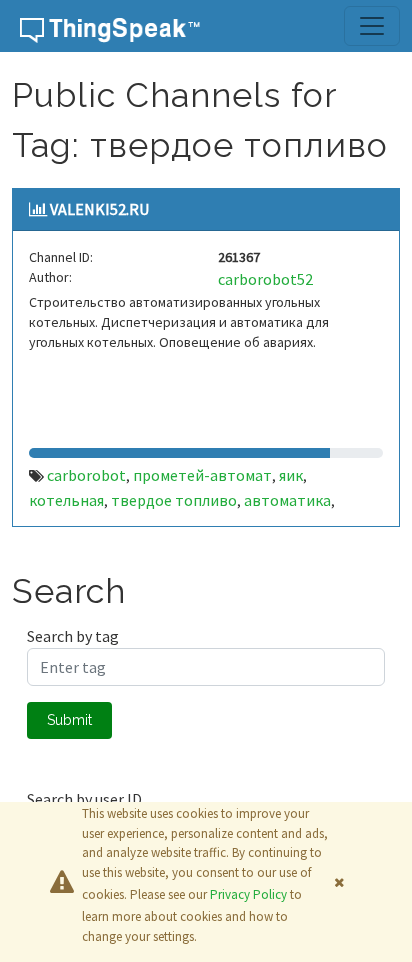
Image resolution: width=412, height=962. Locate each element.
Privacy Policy (248, 894)
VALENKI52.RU (99, 209)
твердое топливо (174, 500)
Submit (69, 720)
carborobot (86, 475)
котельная (66, 500)
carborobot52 (265, 279)
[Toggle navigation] (372, 26)
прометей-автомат (202, 475)
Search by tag (73, 636)
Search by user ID (84, 799)
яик (291, 475)
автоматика (287, 500)
